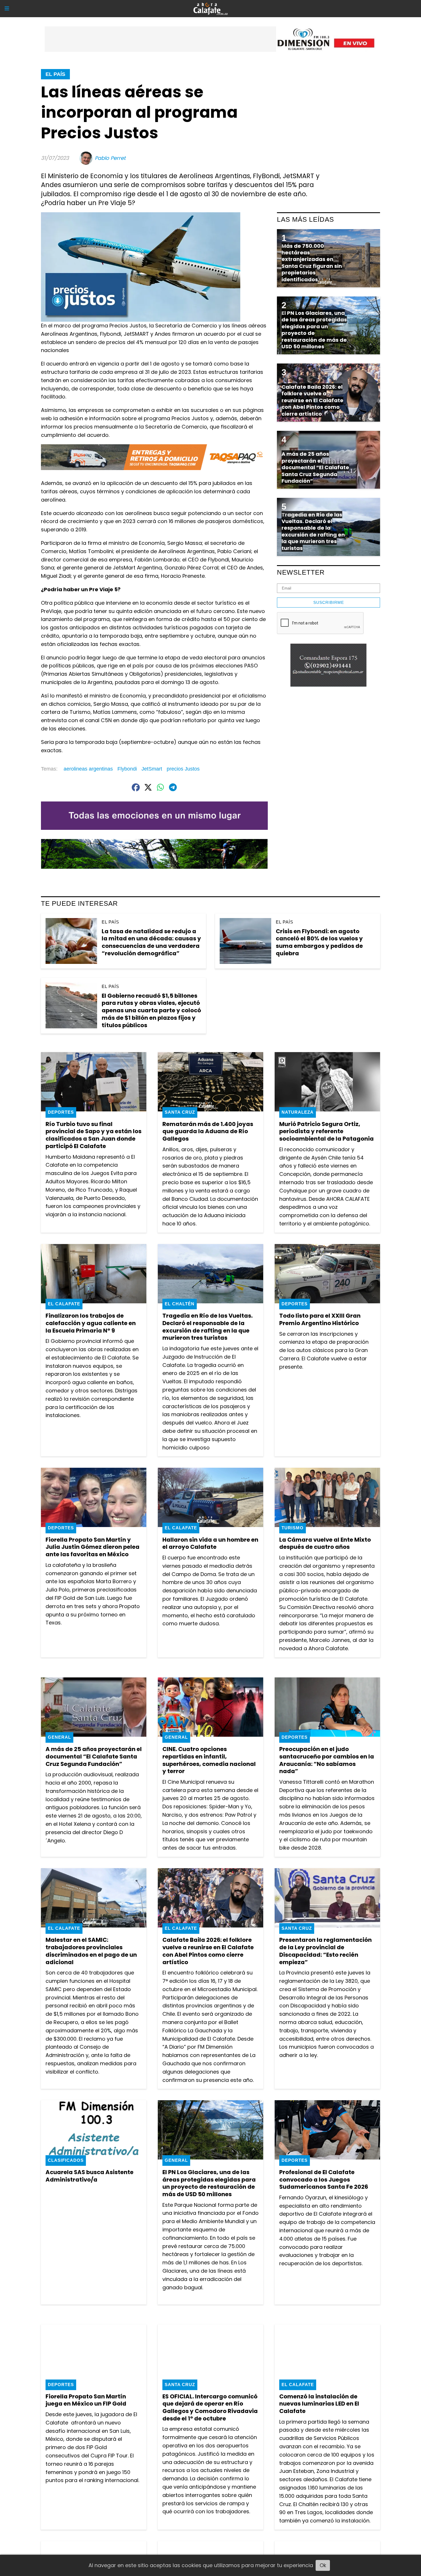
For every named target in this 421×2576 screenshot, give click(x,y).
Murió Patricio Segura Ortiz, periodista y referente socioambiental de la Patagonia (326, 1131)
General (59, 1737)
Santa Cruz (180, 1112)
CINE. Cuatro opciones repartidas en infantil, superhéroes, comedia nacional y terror (209, 1760)
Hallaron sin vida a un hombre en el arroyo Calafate (210, 1543)
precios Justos (183, 769)
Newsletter (301, 572)
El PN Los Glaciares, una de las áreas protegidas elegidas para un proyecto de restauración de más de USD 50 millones (209, 2183)
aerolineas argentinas (88, 769)
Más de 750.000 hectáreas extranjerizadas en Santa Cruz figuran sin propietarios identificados (312, 263)
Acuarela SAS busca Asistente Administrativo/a (89, 2176)
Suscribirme (329, 602)
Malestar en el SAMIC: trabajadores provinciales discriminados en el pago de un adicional (91, 1951)
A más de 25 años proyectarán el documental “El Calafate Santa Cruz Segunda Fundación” (94, 1756)
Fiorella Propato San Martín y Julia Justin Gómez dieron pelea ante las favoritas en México (93, 1547)
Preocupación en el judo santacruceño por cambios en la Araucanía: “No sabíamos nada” (327, 1760)
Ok (323, 2565)
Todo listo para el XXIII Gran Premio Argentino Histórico (320, 1319)
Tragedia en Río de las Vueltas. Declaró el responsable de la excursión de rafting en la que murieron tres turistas (207, 1327)
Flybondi (127, 769)
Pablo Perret (110, 158)
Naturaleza (298, 1112)
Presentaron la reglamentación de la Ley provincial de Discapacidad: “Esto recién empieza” (325, 1951)
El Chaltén (180, 1304)
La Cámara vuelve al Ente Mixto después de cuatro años (325, 1543)
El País (55, 74)
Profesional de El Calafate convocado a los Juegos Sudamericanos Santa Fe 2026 (324, 2179)
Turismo (293, 1528)
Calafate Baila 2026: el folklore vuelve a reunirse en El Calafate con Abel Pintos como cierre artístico (208, 1951)
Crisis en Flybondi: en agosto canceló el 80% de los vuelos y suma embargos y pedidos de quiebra (319, 942)
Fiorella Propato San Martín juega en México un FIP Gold (86, 2400)
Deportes (61, 1112)
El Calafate (64, 1304)
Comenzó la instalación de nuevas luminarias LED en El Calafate (319, 2404)
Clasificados (66, 2160)
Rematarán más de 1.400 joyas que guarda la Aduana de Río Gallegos (208, 1131)
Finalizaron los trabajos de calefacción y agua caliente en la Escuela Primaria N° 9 (91, 1323)
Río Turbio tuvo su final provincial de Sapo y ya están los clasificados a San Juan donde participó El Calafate (94, 1135)
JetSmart (152, 769)
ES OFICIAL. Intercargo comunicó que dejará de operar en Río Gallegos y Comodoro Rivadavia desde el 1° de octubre (210, 2407)
